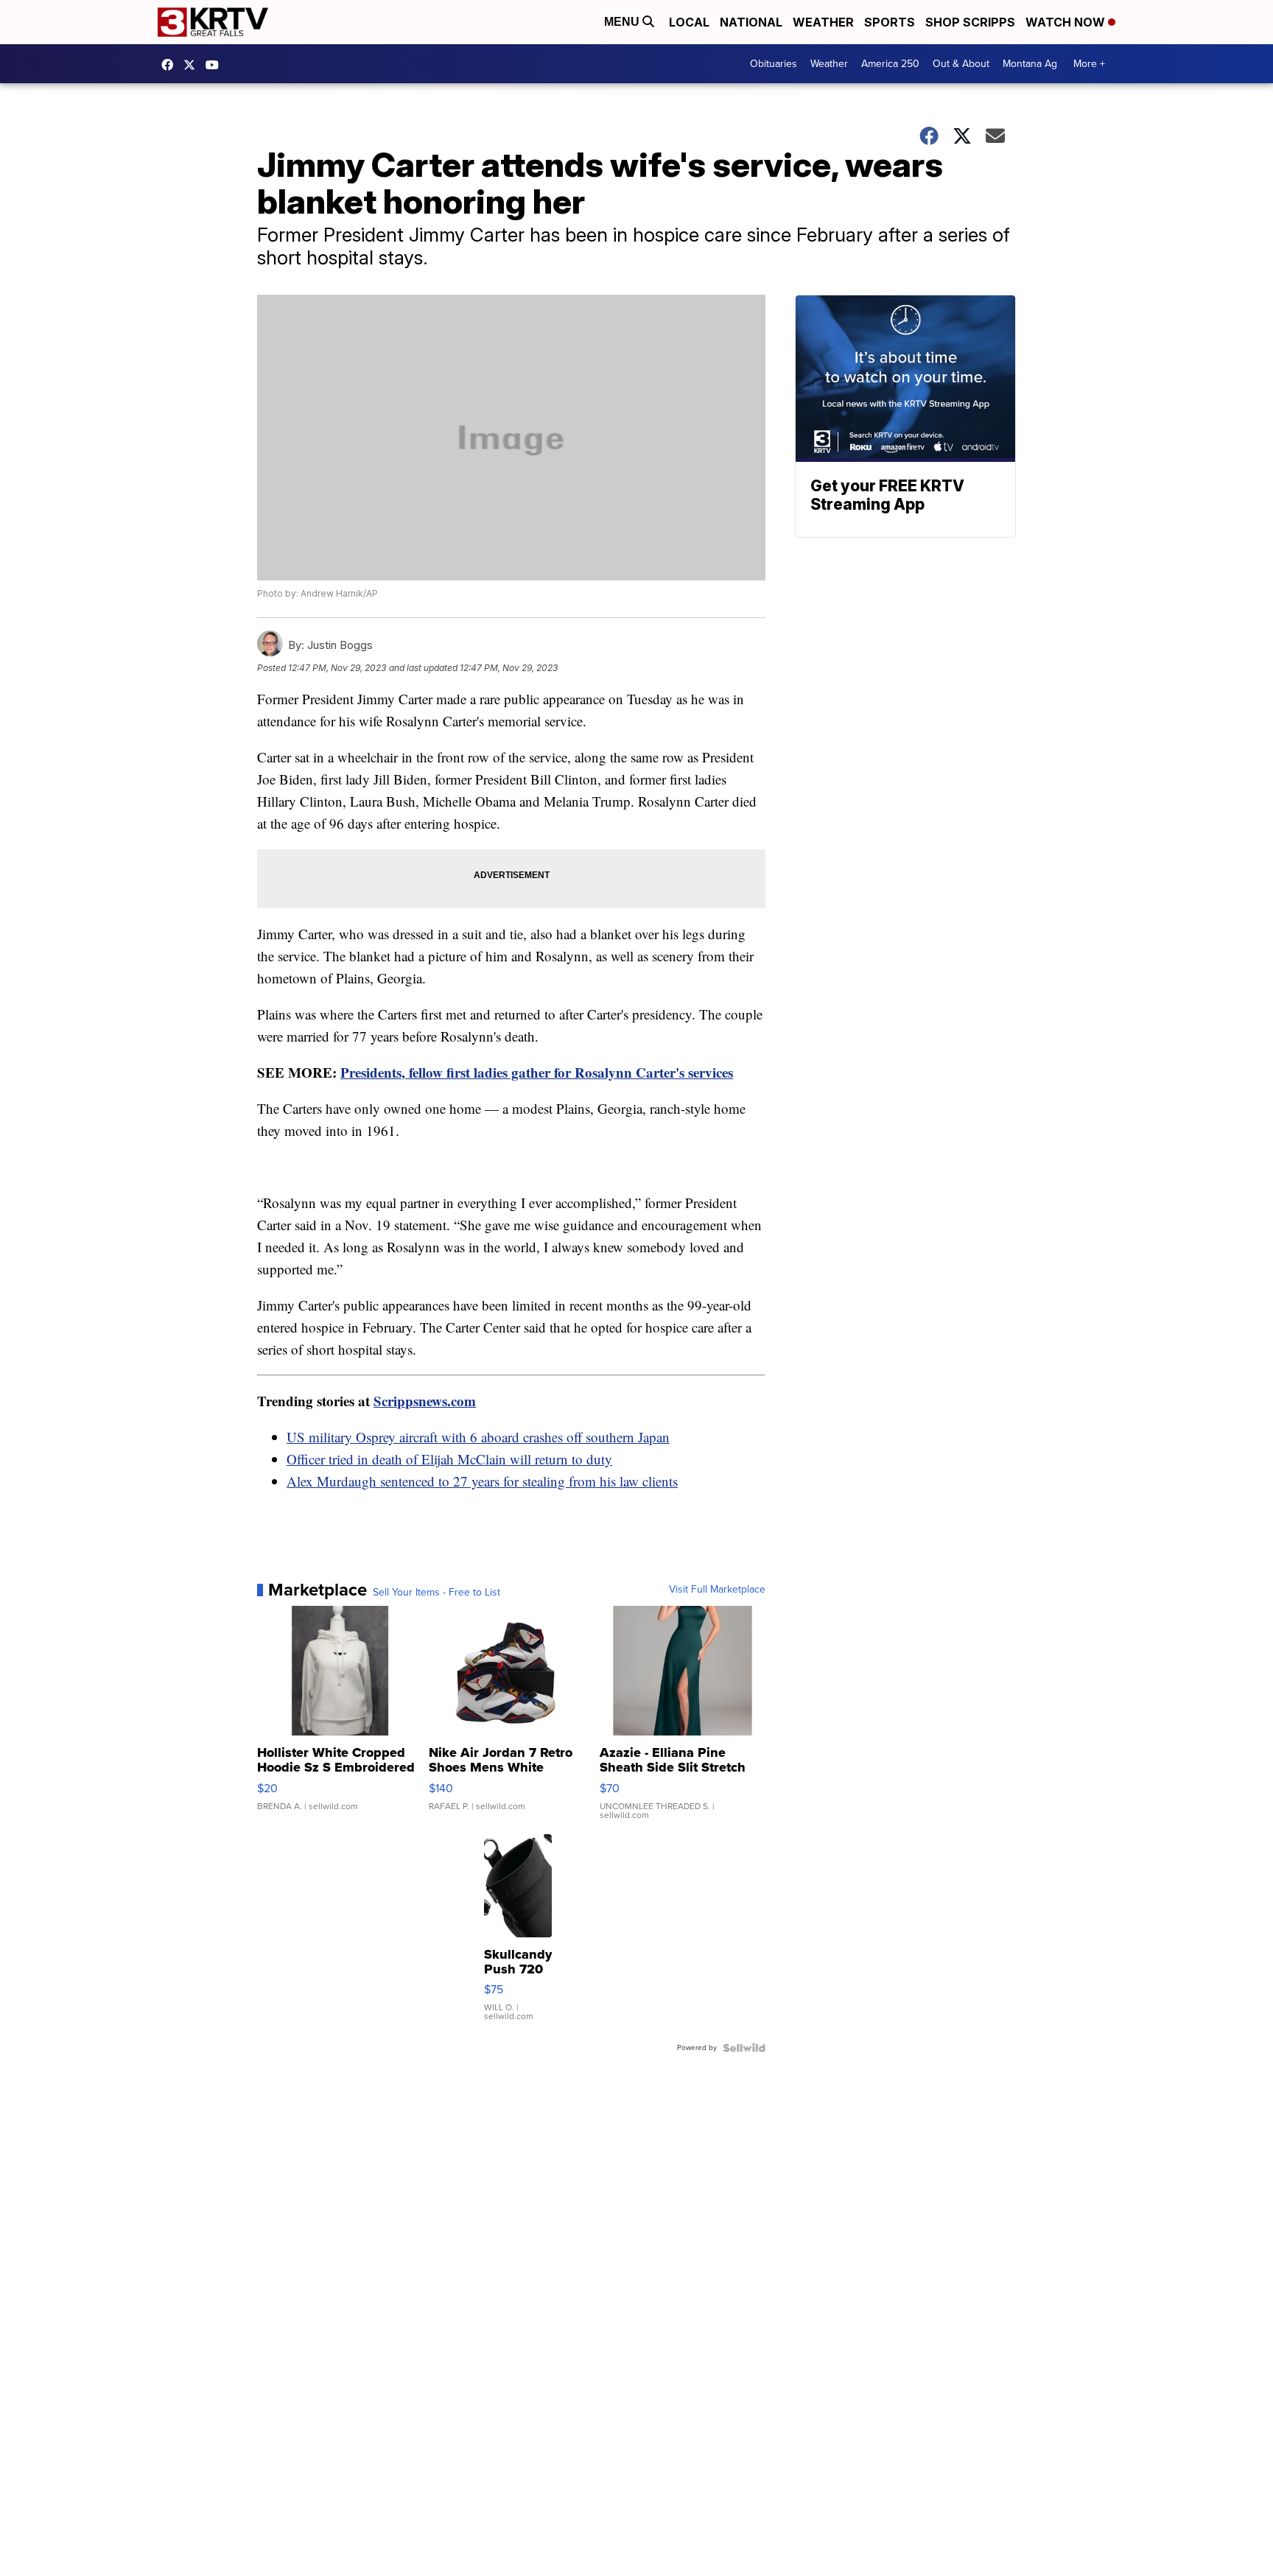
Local (689, 22)
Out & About (961, 64)
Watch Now (1067, 22)
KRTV (193, 65)
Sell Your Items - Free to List (436, 1593)
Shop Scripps (970, 22)
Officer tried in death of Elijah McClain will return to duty (449, 1459)
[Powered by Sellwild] (744, 2048)
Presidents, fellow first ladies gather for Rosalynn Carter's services (537, 1072)
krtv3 (171, 65)
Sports (890, 22)
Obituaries (774, 64)
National (751, 22)
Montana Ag (1030, 64)
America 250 (890, 64)
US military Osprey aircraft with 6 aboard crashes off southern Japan (478, 1437)
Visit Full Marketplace (717, 1590)
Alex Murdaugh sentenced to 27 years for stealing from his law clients (482, 1481)
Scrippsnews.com (425, 1401)
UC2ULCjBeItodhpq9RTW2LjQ (216, 65)
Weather (823, 22)
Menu (623, 22)
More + (1089, 64)
